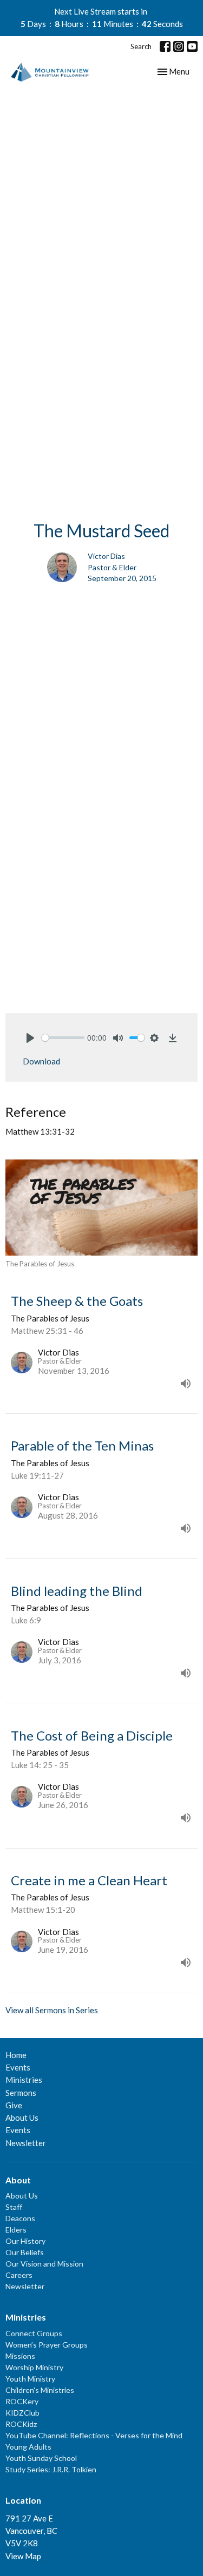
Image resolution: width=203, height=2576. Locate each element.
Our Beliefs (25, 2252)
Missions (20, 2356)
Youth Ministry (30, 2379)
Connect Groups (34, 2333)
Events (18, 2067)
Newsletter (26, 2143)
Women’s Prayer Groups (47, 2345)
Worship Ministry (34, 2367)
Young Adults (28, 2447)
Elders (16, 2230)
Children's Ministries (40, 2390)
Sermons (21, 2093)
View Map (23, 2556)
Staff (14, 2207)
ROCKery (22, 2401)
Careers (19, 2275)
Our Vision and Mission (44, 2264)
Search (141, 46)
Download (41, 1061)
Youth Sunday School (41, 2458)
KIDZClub (22, 2413)
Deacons (20, 2218)
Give (14, 2105)
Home (16, 2055)
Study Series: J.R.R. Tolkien (51, 2469)
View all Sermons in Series (52, 2010)
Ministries (24, 2080)
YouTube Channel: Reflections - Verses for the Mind (94, 2435)
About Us (22, 2118)
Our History (25, 2241)
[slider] (63, 1038)
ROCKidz (21, 2424)
